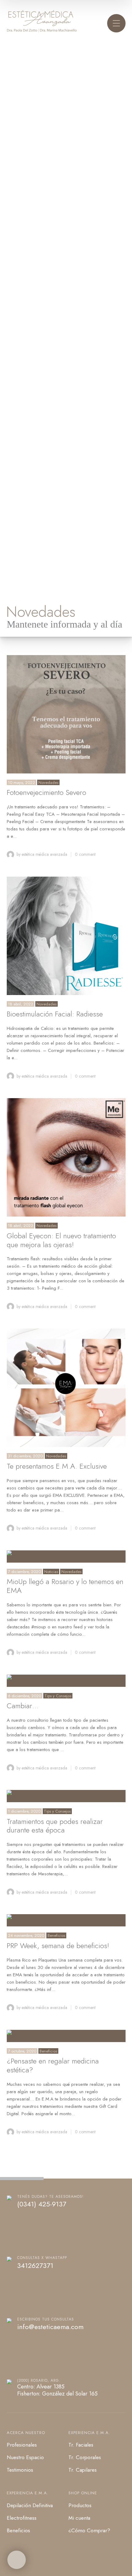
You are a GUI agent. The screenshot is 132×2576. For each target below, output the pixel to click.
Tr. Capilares (83, 2470)
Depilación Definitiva (30, 2505)
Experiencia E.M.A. (89, 2433)
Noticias (51, 1572)
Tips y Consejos (58, 1696)
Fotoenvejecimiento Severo (47, 792)
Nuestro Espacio (25, 2457)
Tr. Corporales (85, 2457)
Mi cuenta (79, 2518)
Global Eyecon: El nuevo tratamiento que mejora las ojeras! (61, 1240)
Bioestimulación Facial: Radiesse (55, 1014)
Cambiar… (23, 1706)
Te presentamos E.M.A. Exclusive (57, 1466)
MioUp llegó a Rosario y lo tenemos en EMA (65, 1586)
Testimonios (20, 2470)
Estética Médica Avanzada (44, 854)
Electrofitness (22, 2518)
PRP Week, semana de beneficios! (58, 1946)
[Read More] (66, 714)
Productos (80, 2505)
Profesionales (22, 2445)
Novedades (48, 783)
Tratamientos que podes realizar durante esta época (55, 1826)
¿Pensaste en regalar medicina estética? (53, 2065)
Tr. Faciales (81, 2445)
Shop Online (83, 2493)
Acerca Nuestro (26, 2433)
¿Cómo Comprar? (89, 2530)
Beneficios (56, 1935)
